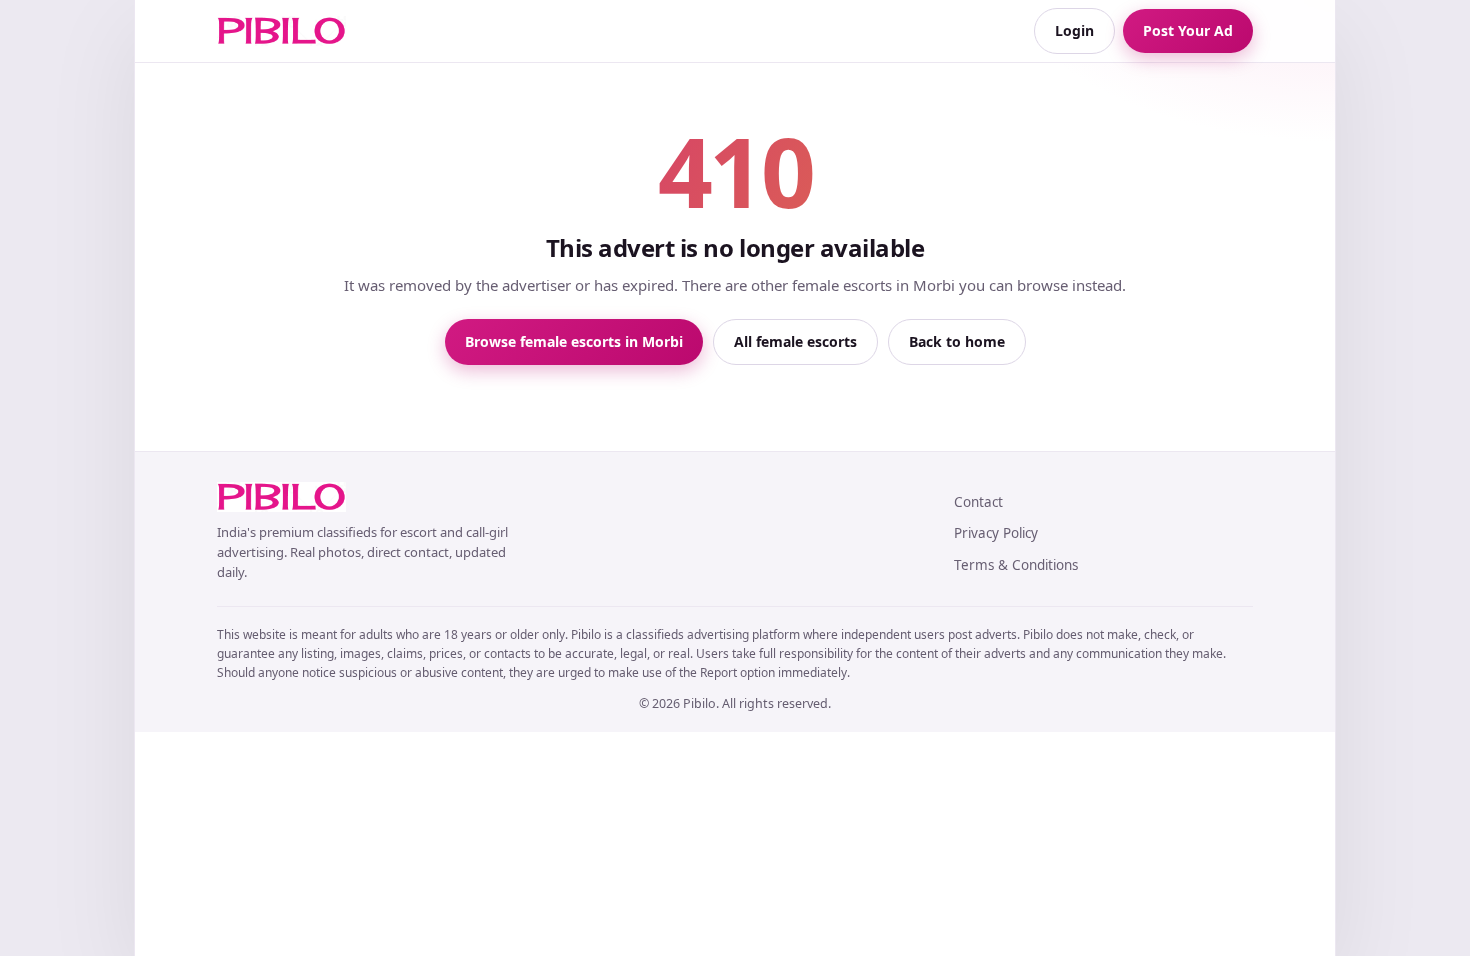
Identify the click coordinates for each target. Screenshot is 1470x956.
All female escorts (795, 341)
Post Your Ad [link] (1188, 30)
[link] (281, 31)
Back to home (957, 341)
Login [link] (1074, 30)
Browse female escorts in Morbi (574, 341)
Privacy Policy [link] (996, 533)
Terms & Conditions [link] (1016, 565)
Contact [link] (978, 502)
